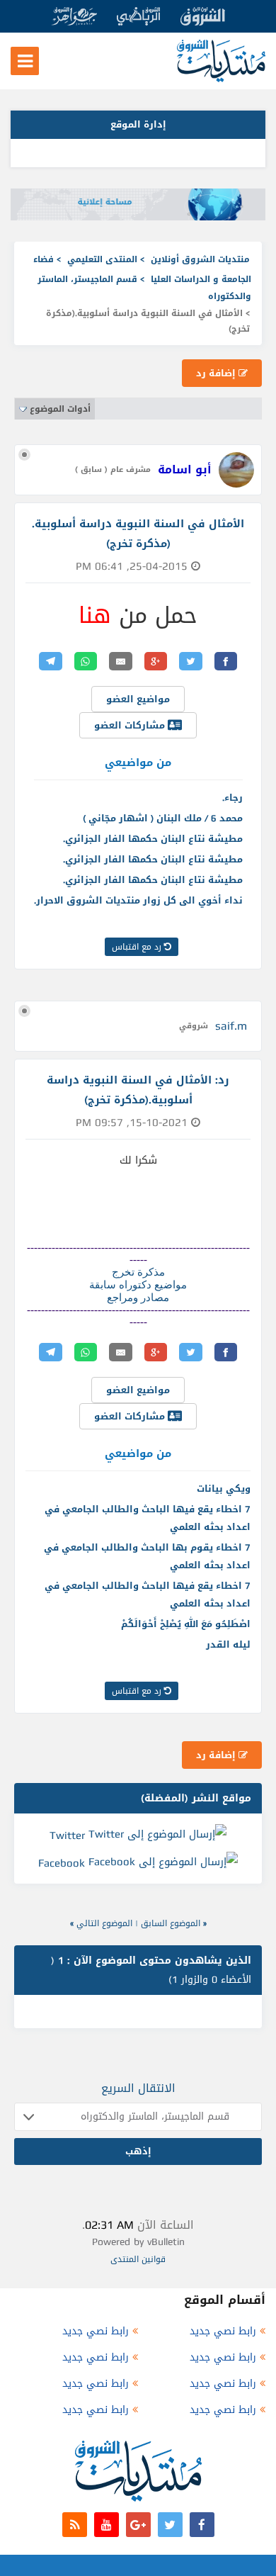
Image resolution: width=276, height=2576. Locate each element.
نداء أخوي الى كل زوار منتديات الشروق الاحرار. (138, 900)
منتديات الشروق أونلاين (200, 259)
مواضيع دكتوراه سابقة (138, 1285)
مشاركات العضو (131, 725)
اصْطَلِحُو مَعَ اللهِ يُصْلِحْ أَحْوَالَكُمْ (186, 1624)
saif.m (231, 1026)
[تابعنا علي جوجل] (138, 2525)
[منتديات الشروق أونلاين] (221, 79)
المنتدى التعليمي (102, 259)
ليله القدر (228, 1644)
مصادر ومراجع (138, 1298)
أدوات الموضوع (60, 409)
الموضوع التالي (104, 1923)
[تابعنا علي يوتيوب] (107, 2525)
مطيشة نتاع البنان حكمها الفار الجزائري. (153, 839)
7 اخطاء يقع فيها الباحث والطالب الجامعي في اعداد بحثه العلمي (148, 1518)
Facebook (62, 1863)
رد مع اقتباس (138, 947)
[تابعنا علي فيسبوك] (202, 2525)
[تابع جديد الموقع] (75, 2525)
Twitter (67, 1835)
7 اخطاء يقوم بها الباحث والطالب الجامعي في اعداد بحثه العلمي (147, 1556)
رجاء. (232, 798)
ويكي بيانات (224, 1489)
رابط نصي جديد (223, 2331)
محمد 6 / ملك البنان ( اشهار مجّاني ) (163, 818)
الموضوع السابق (171, 1923)
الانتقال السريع (138, 2088)
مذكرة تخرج (138, 1272)
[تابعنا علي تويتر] (170, 2525)
